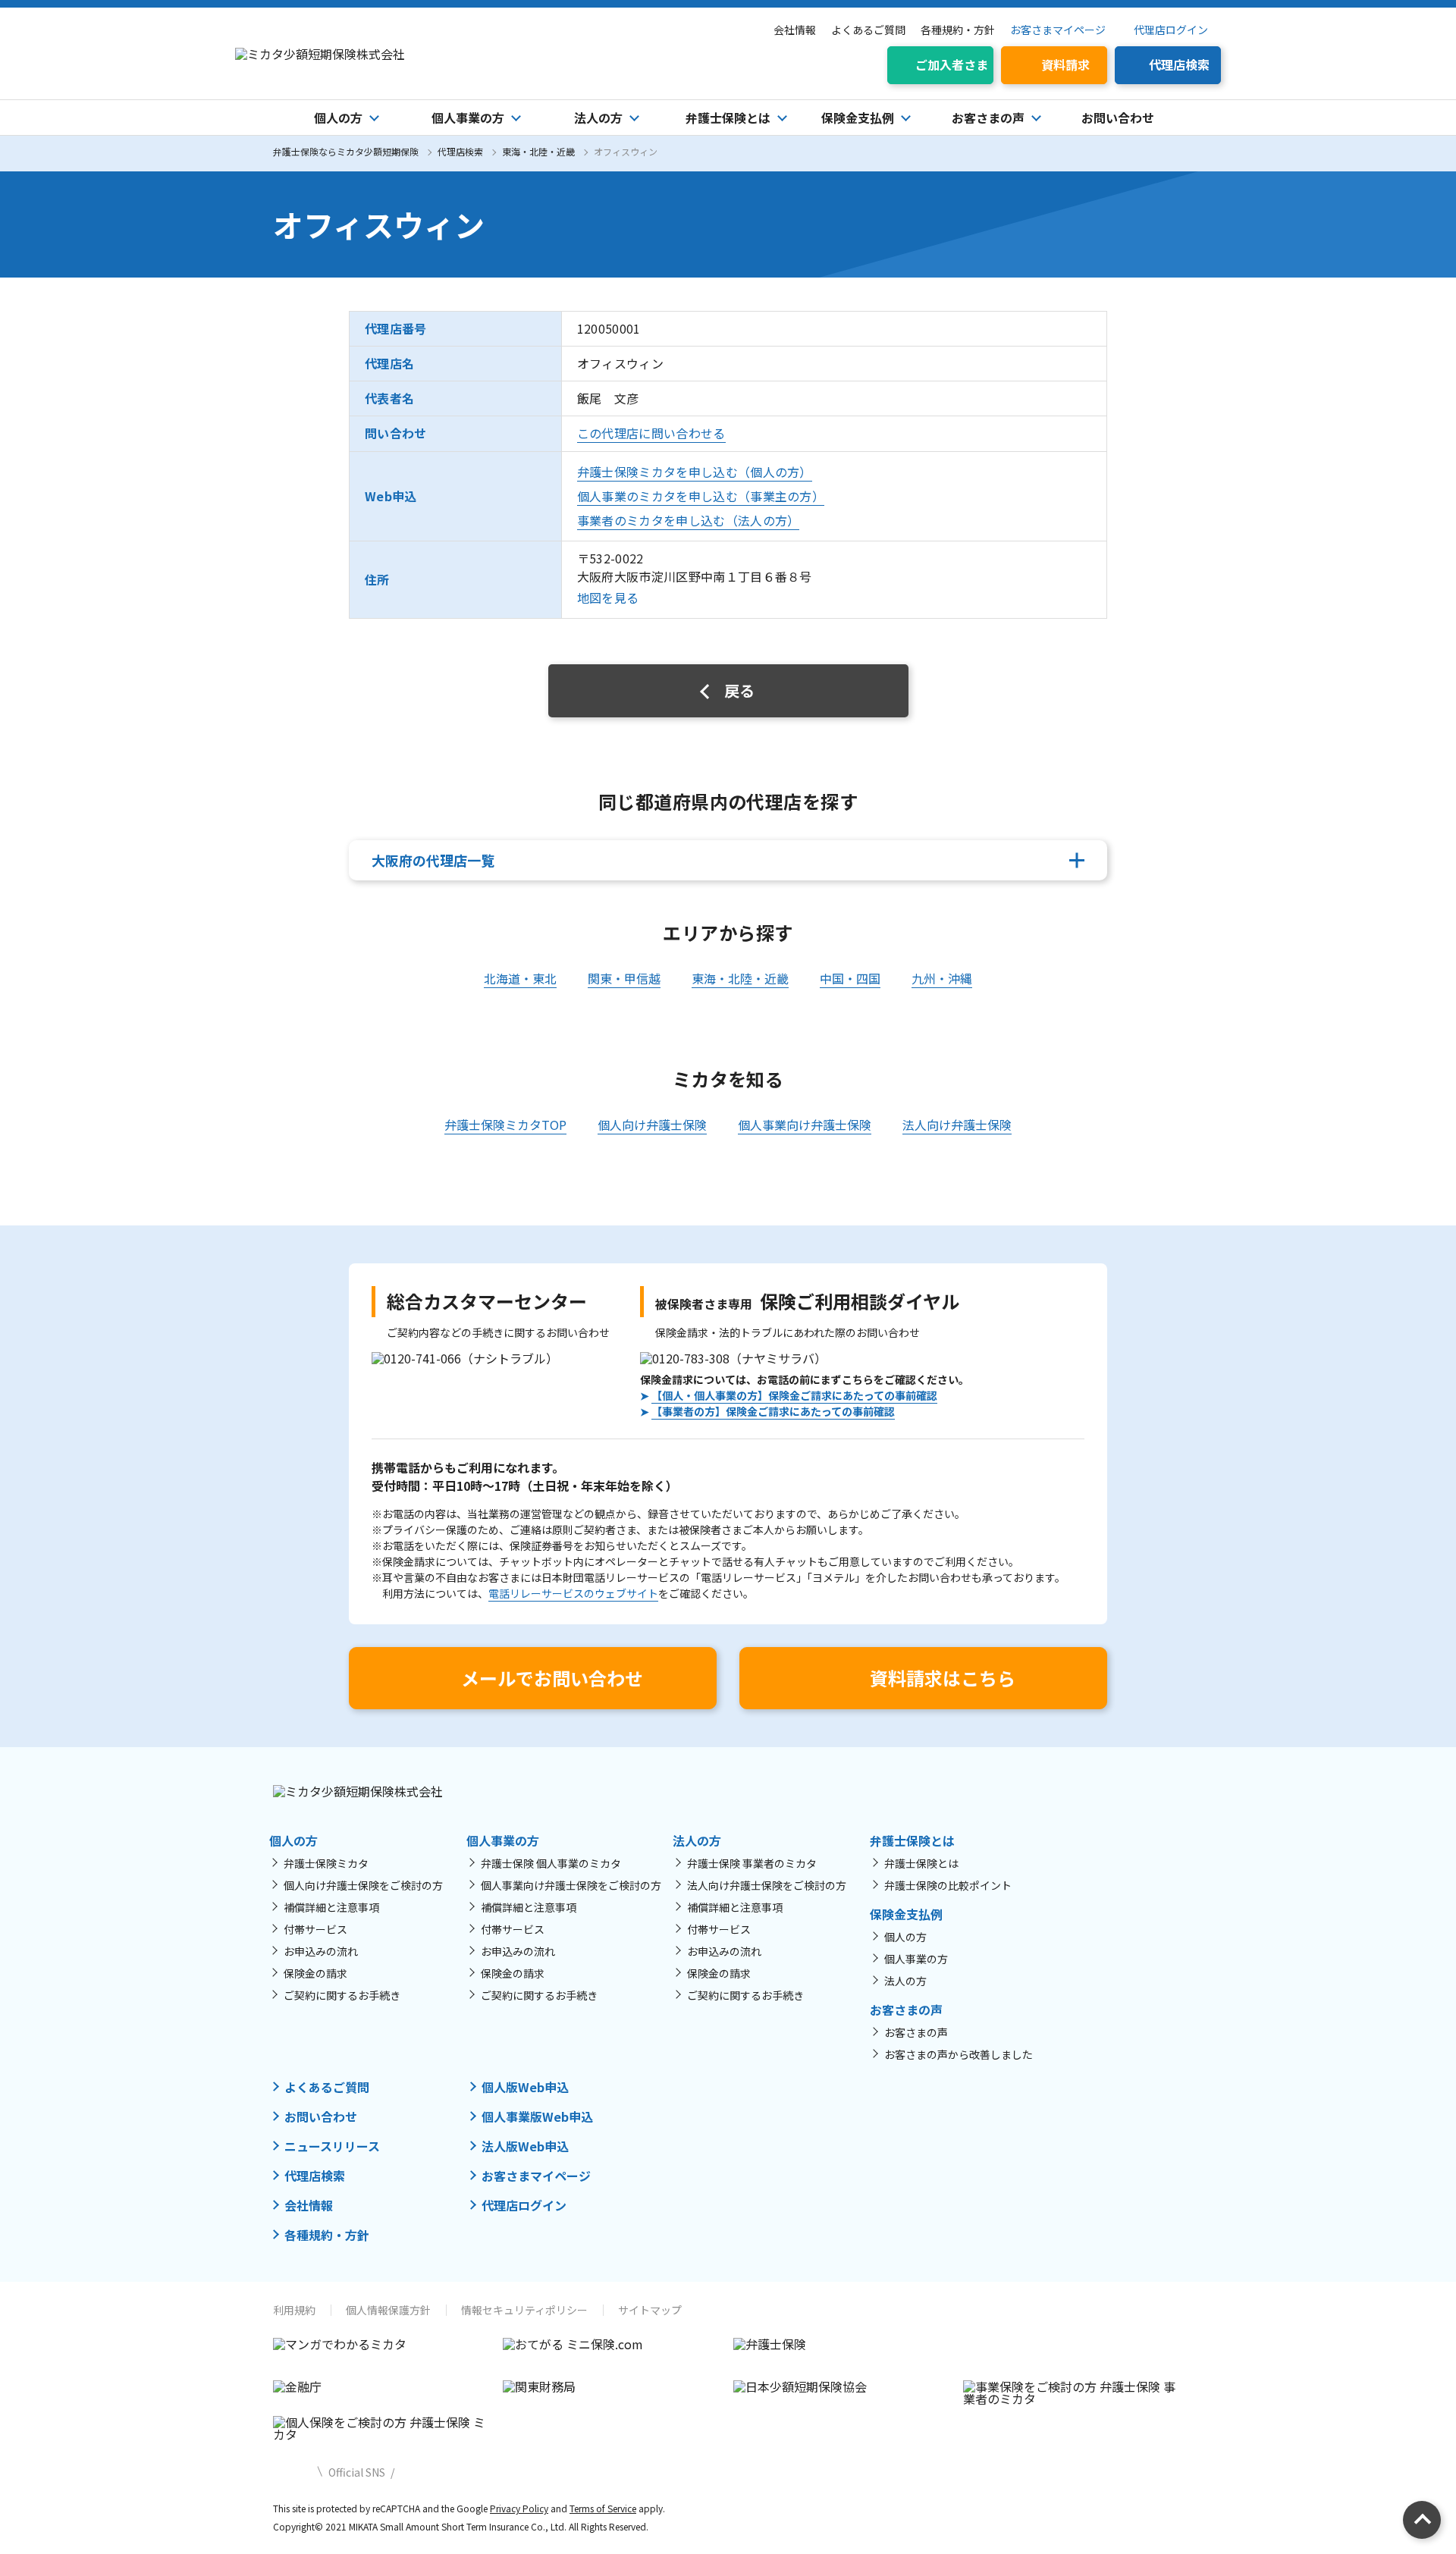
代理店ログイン (1171, 30)
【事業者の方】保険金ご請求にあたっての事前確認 (773, 1411)
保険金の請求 (315, 1973)
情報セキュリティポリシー (524, 2310)
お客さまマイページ (1058, 30)
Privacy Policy (519, 2508)
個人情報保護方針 (388, 2310)
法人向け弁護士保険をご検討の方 (767, 1885)
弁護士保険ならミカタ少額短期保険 (346, 151)
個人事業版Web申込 (537, 2116)
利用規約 (294, 2310)
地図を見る (608, 598)
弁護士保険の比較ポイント (948, 1885)
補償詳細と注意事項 (331, 1907)
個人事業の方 (916, 1959)
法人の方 (905, 1981)
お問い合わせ (1118, 118)
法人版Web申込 (525, 2146)
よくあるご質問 (868, 30)
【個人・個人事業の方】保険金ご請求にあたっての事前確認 (794, 1395)
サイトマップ (650, 2310)
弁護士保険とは (921, 1863)
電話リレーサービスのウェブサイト (573, 1593)
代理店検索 (460, 151)
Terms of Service (603, 2508)
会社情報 (795, 30)
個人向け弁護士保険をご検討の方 (363, 1885)
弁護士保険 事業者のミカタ (752, 1863)
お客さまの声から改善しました (959, 2054)
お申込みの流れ (321, 1951)
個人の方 (905, 1937)
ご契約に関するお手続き (342, 1995)
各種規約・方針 (958, 30)
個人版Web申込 (525, 2087)
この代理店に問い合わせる (651, 433)
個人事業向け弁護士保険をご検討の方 (571, 1885)
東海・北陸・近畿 (538, 151)
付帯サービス (315, 1929)
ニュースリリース (332, 2146)
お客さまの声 (916, 2032)
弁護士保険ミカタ (326, 1863)
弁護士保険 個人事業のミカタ (551, 1863)
